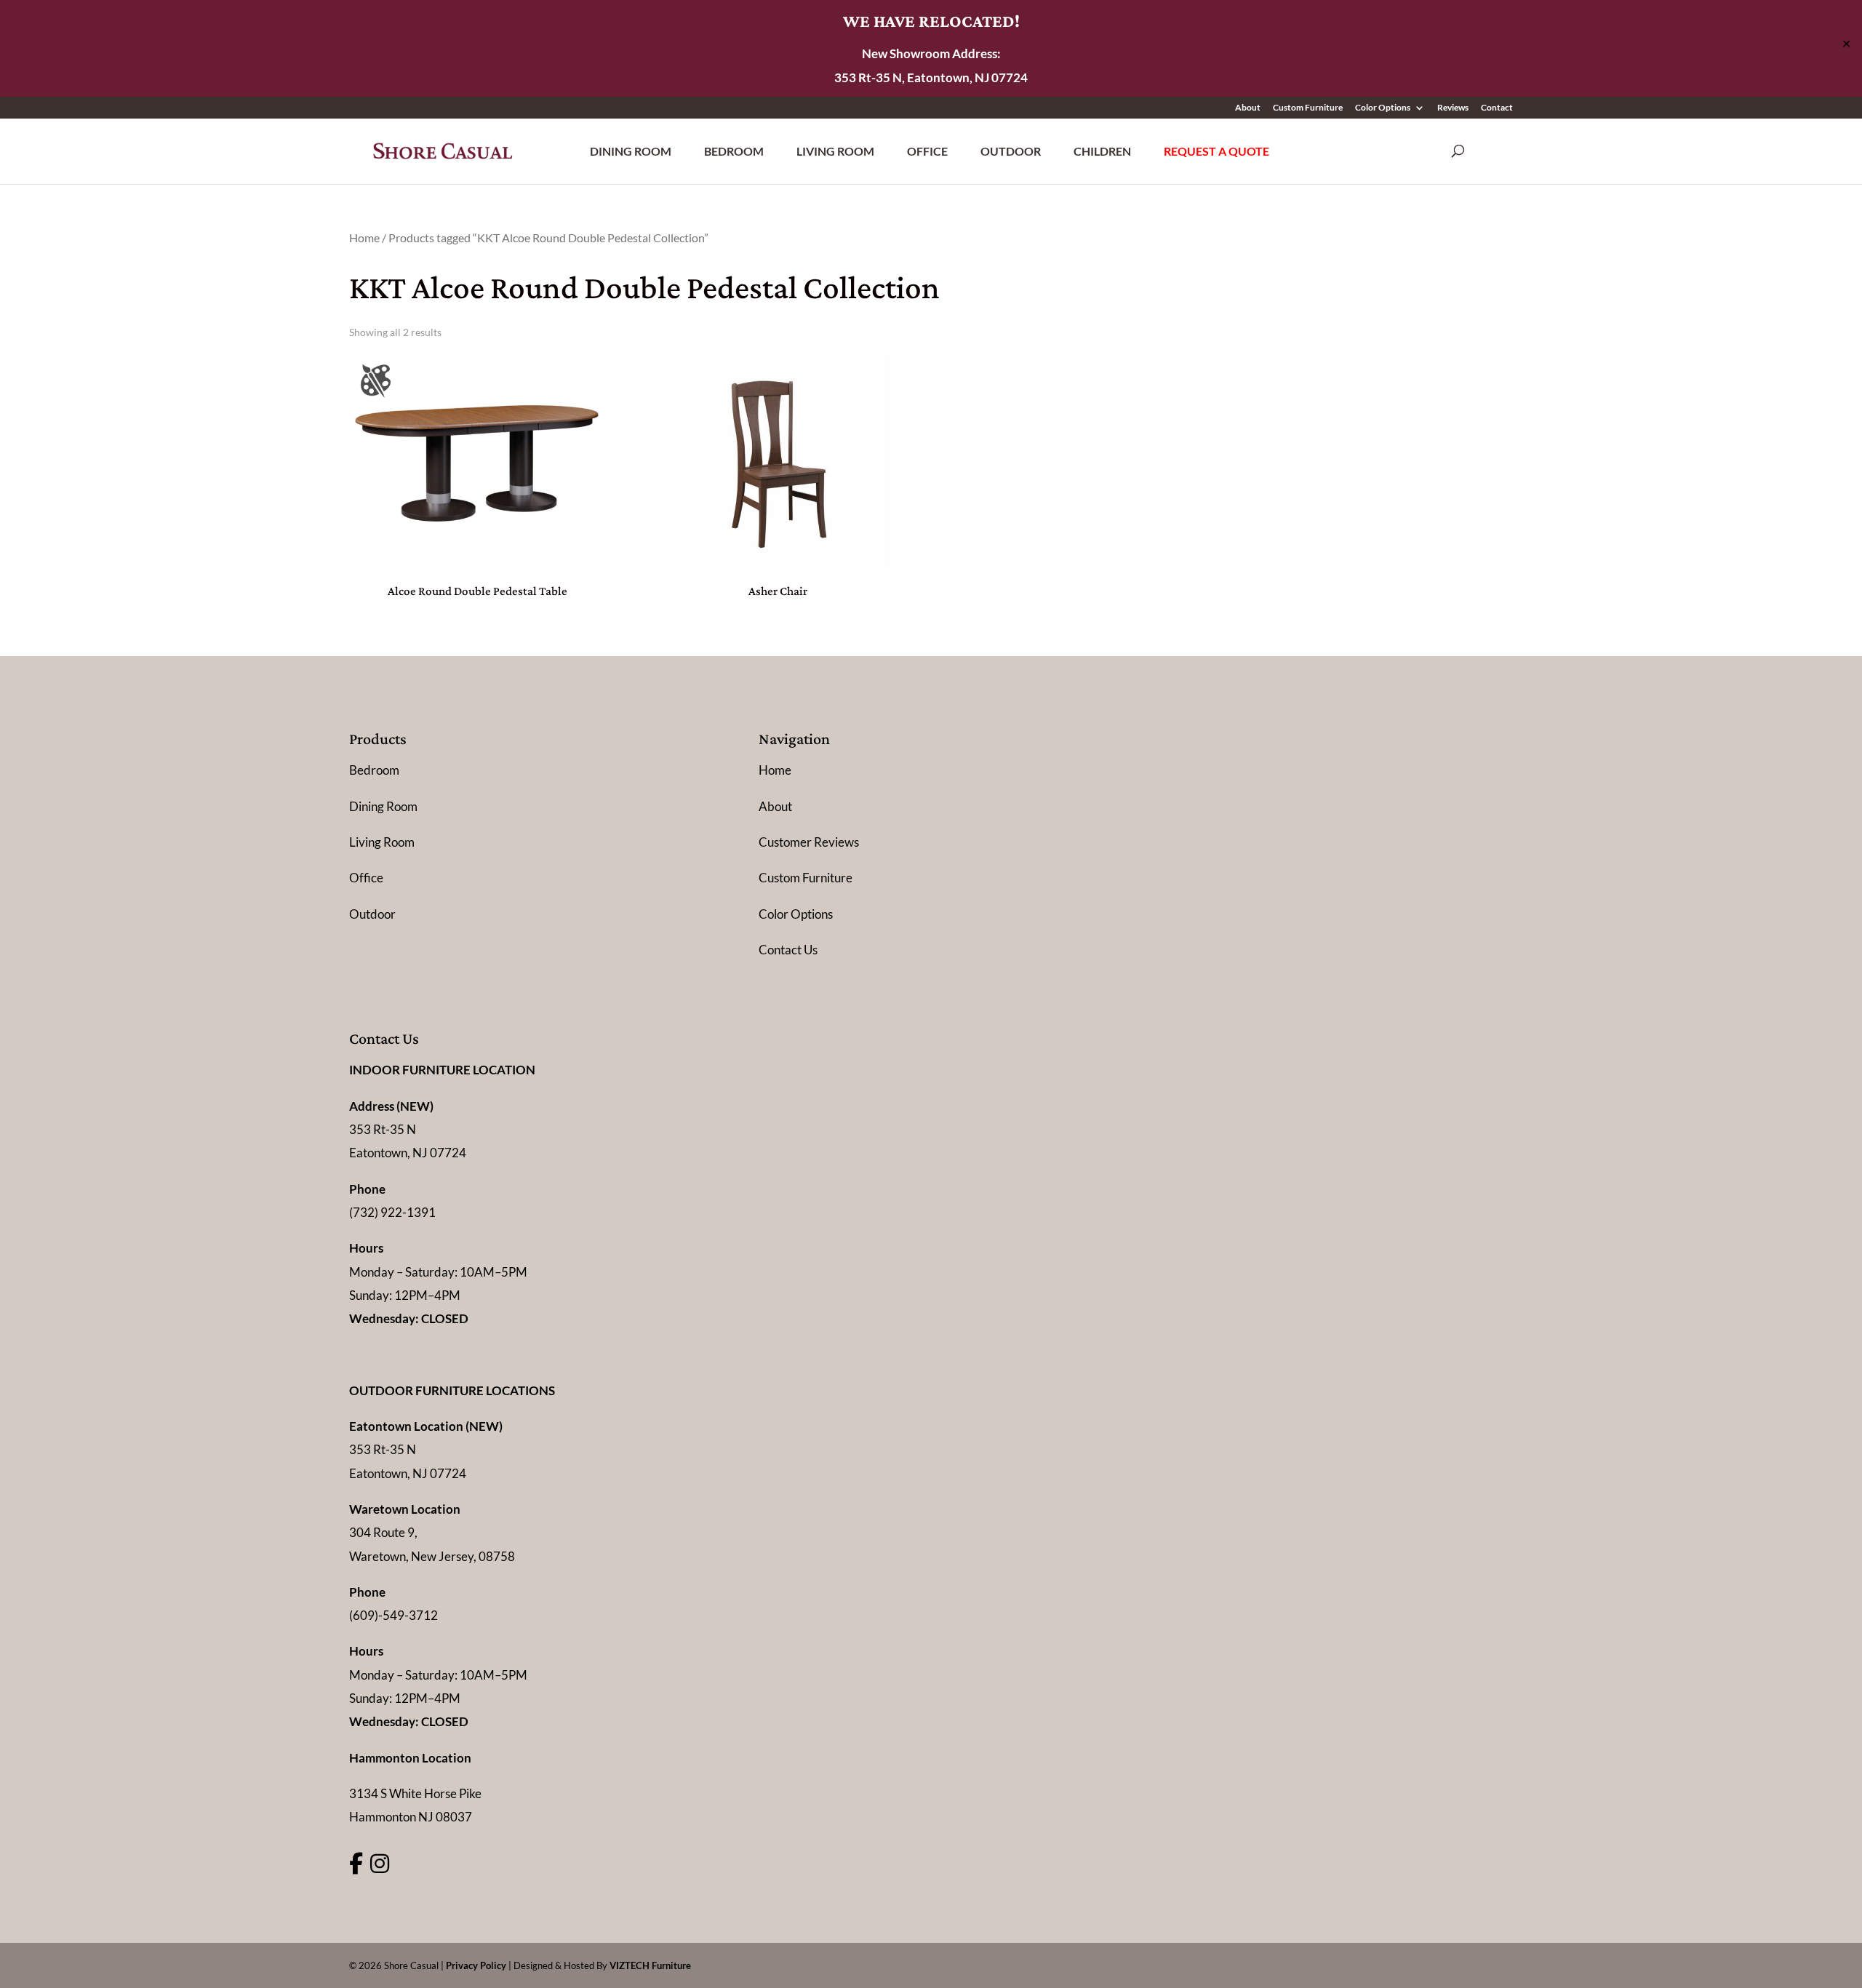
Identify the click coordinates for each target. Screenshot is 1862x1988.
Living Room (835, 151)
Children (1102, 151)
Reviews (1453, 108)
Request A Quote (1216, 151)
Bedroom (734, 151)
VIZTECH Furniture (650, 1965)
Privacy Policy (476, 1965)
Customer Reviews (809, 842)
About (1248, 108)
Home (364, 238)
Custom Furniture (1308, 108)
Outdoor (1011, 151)
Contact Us (788, 950)
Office (927, 151)
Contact (1497, 108)
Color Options (1383, 108)
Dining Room (631, 151)
